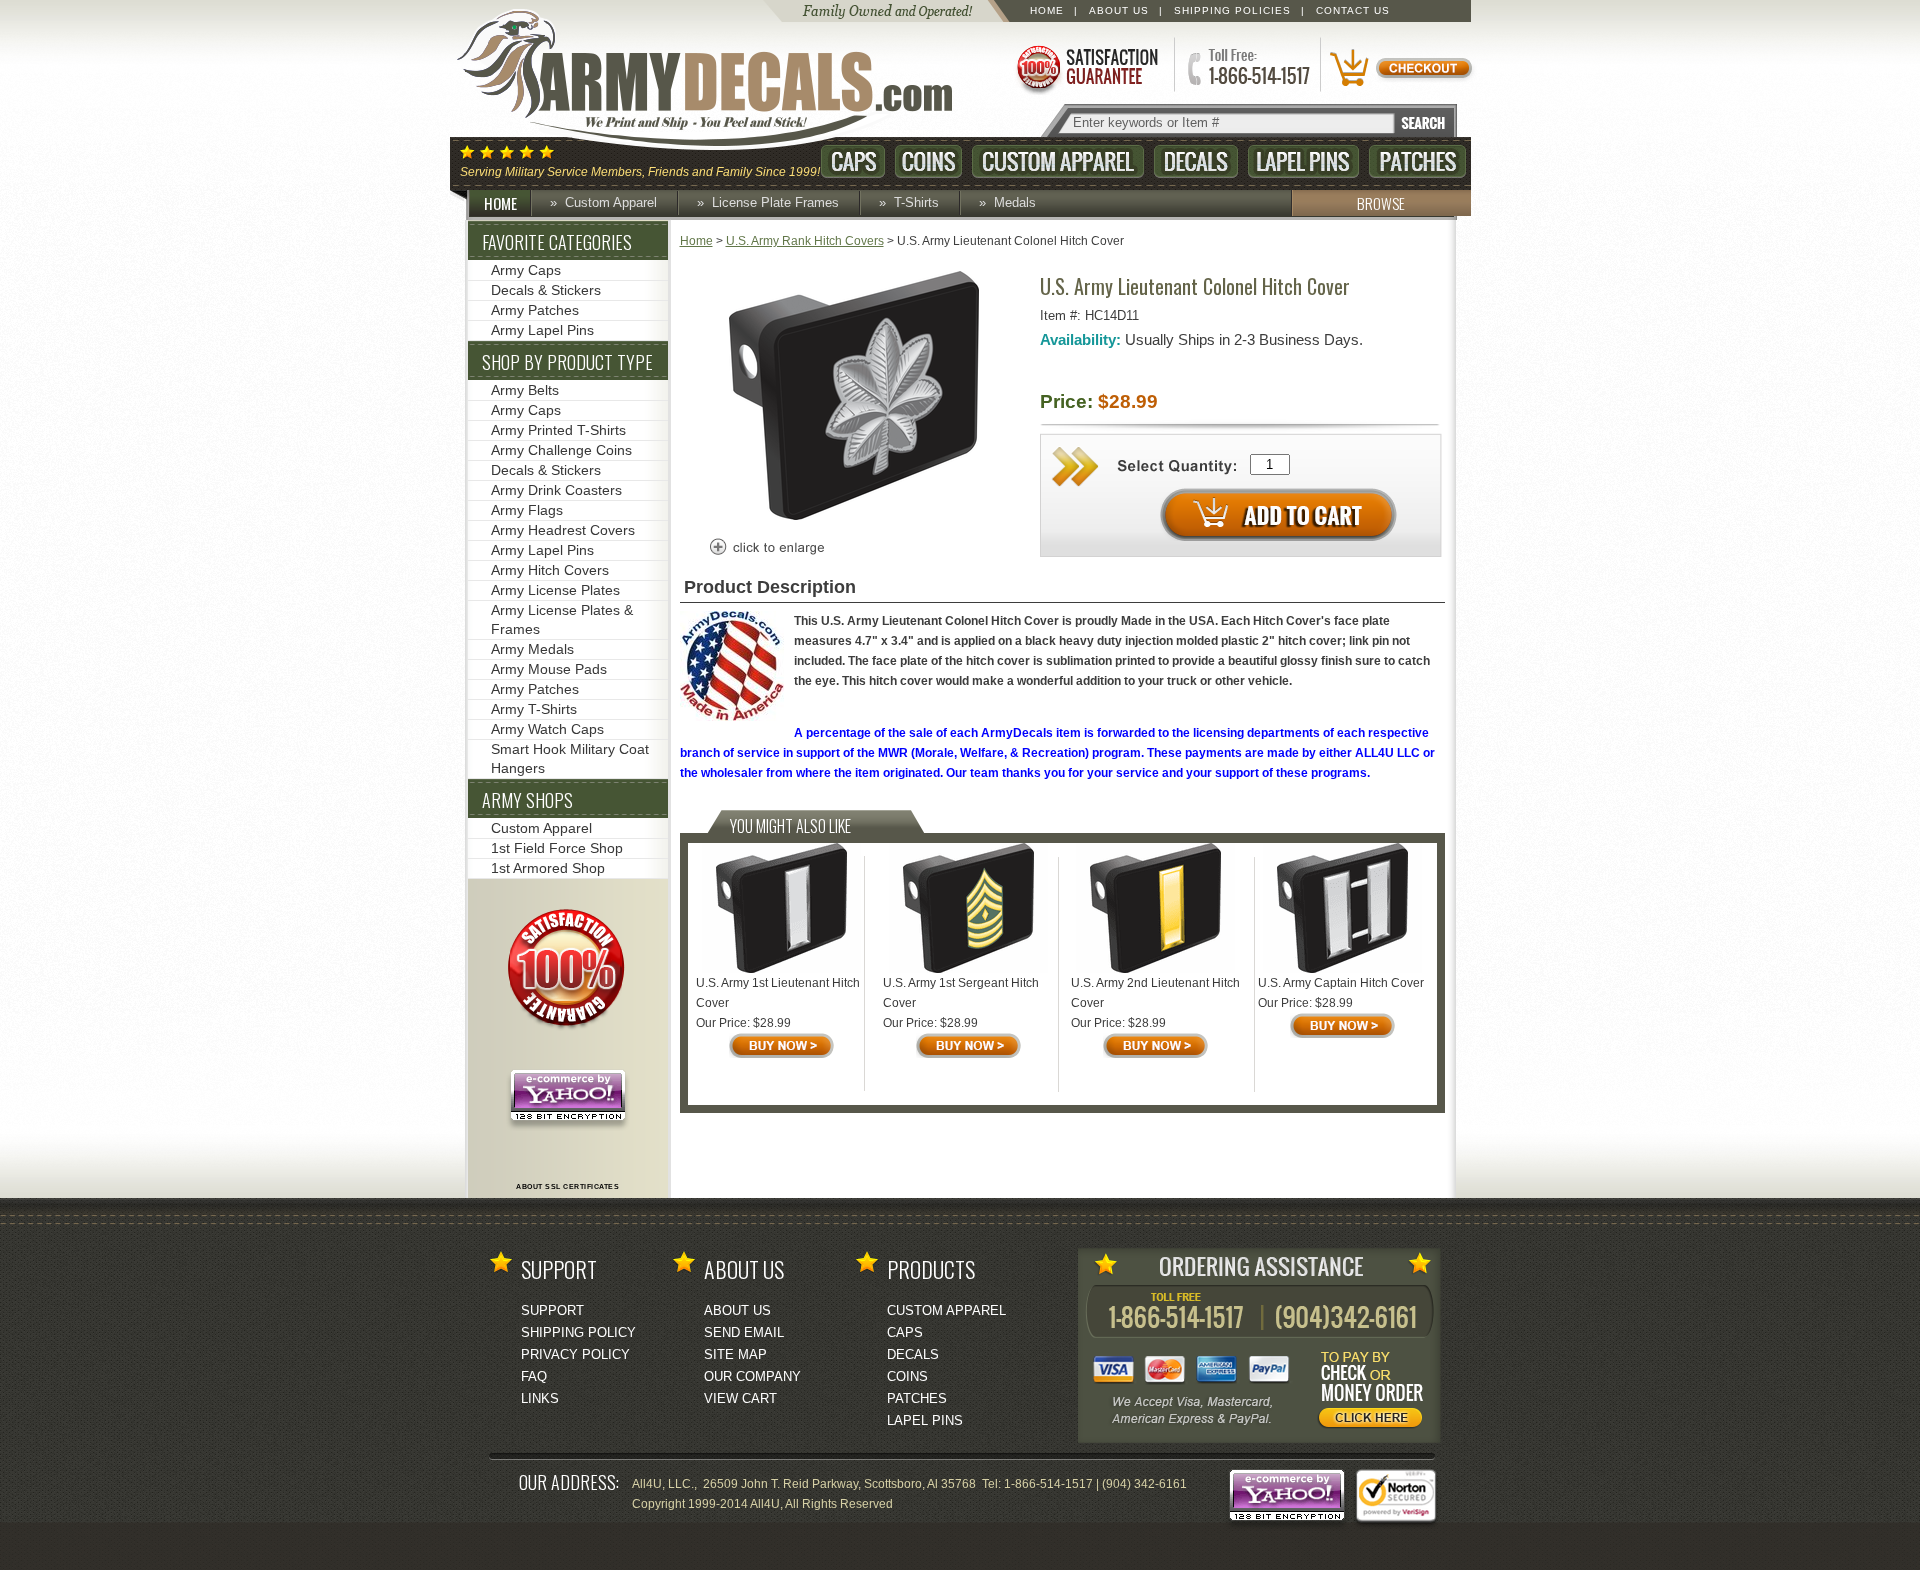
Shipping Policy (578, 1332)
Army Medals (532, 649)
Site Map (735, 1354)
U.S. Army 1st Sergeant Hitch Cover (961, 993)
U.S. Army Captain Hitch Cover (1341, 983)
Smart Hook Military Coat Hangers (570, 758)
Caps (853, 161)
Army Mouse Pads (549, 669)
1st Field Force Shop (557, 848)
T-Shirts (916, 202)
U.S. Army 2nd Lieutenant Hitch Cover (1155, 993)
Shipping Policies (1232, 10)
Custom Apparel (1058, 161)
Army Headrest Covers (563, 530)
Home (1047, 10)
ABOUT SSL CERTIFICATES (567, 1186)
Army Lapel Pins (542, 330)
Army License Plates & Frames (562, 619)
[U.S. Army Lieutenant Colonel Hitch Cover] (854, 516)
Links (540, 1398)
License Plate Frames (775, 202)
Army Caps (526, 270)
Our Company (752, 1376)
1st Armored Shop (548, 868)
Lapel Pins (1303, 161)
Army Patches (535, 310)
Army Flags (527, 510)
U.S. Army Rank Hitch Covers (805, 241)
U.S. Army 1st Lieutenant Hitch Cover (778, 993)
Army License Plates (555, 590)
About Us (1119, 10)
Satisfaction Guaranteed (1086, 67)
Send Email (744, 1332)
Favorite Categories (557, 242)
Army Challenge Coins (561, 450)
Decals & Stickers (546, 290)
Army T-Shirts (534, 709)
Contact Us (1353, 10)
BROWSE (1381, 203)
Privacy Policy (575, 1354)
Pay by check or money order (1376, 1393)
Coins (928, 161)
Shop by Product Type (567, 362)
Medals (1015, 202)
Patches (1417, 161)
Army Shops (527, 800)
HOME (500, 203)
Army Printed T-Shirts (558, 430)
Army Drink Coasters (556, 490)
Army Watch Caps (547, 729)
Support (552, 1310)
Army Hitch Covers (550, 570)
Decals (1196, 161)
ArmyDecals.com (724, 80)
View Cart (740, 1398)
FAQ (534, 1376)
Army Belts (525, 390)
